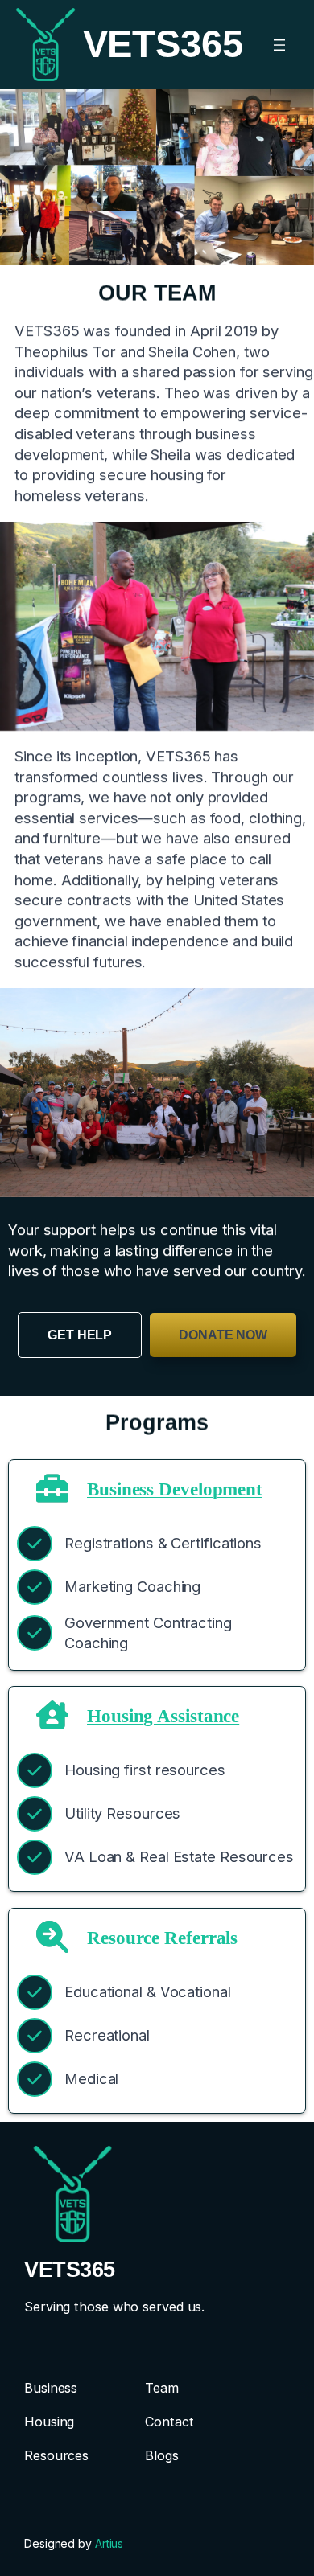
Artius (109, 2543)
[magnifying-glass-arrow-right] (52, 1937)
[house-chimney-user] (52, 1715)
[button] (80, 1335)
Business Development (175, 1488)
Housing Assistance (163, 1716)
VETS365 (70, 2269)
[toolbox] (52, 1488)
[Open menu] (279, 45)
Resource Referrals (162, 1938)
